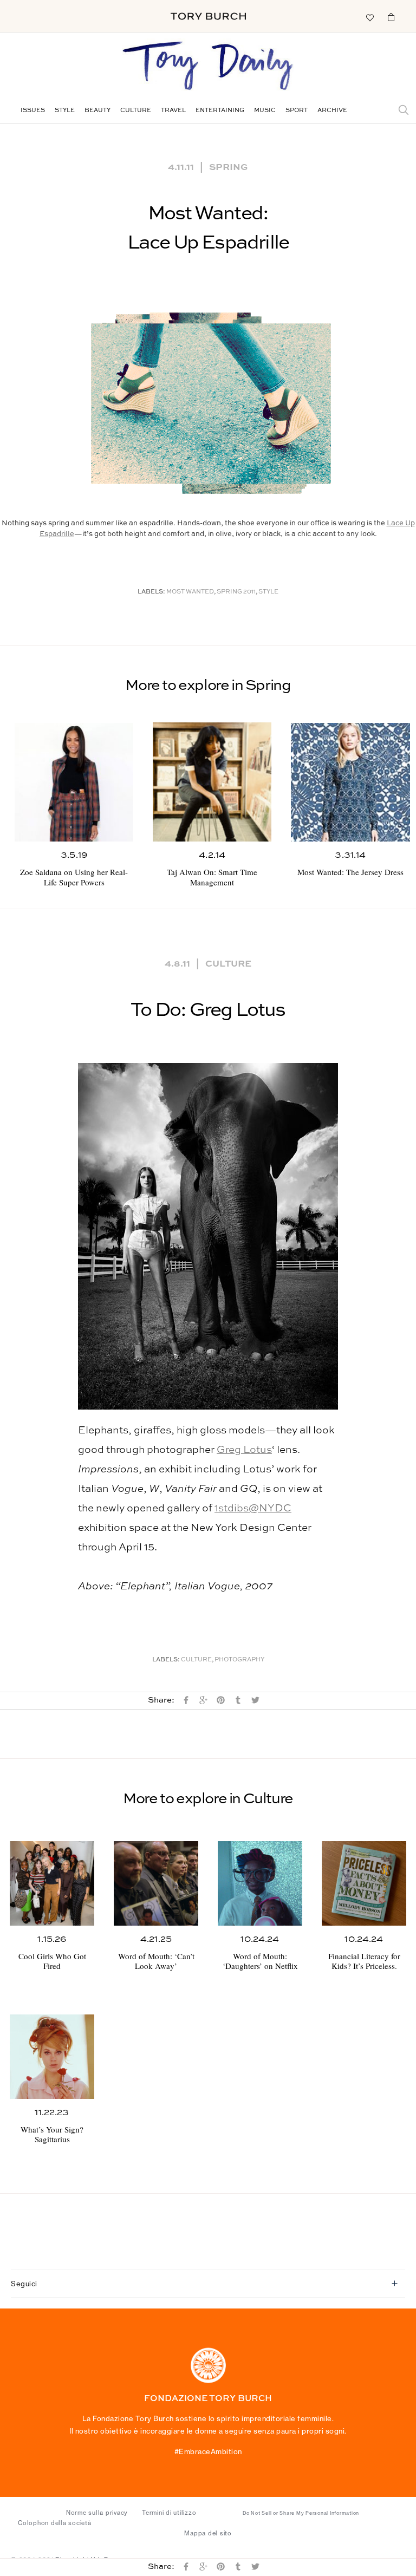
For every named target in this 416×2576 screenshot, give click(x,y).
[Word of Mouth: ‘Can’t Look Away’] (156, 1883)
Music (265, 111)
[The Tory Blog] (208, 67)
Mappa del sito (208, 2533)
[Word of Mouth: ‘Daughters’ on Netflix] (260, 1883)
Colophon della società (55, 2523)
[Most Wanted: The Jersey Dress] (350, 782)
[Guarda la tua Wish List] (369, 17)
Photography (239, 1660)
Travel (173, 111)
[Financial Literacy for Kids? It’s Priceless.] (364, 1883)
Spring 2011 (236, 592)
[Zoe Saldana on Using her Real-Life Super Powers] (74, 782)
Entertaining (220, 111)
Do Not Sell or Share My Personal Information (301, 2513)
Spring (229, 166)
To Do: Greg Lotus (208, 1010)
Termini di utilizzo (169, 2513)
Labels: (151, 592)
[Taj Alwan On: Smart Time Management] (212, 782)
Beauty (97, 111)
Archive (332, 111)
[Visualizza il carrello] (391, 17)
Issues (33, 111)
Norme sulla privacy (97, 2513)
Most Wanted (190, 592)
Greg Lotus (244, 1450)
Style (65, 111)
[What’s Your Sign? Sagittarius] (52, 2057)
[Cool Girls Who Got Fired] (52, 1883)
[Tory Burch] (208, 16)
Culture (136, 111)
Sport (297, 111)
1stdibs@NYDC (253, 1508)
